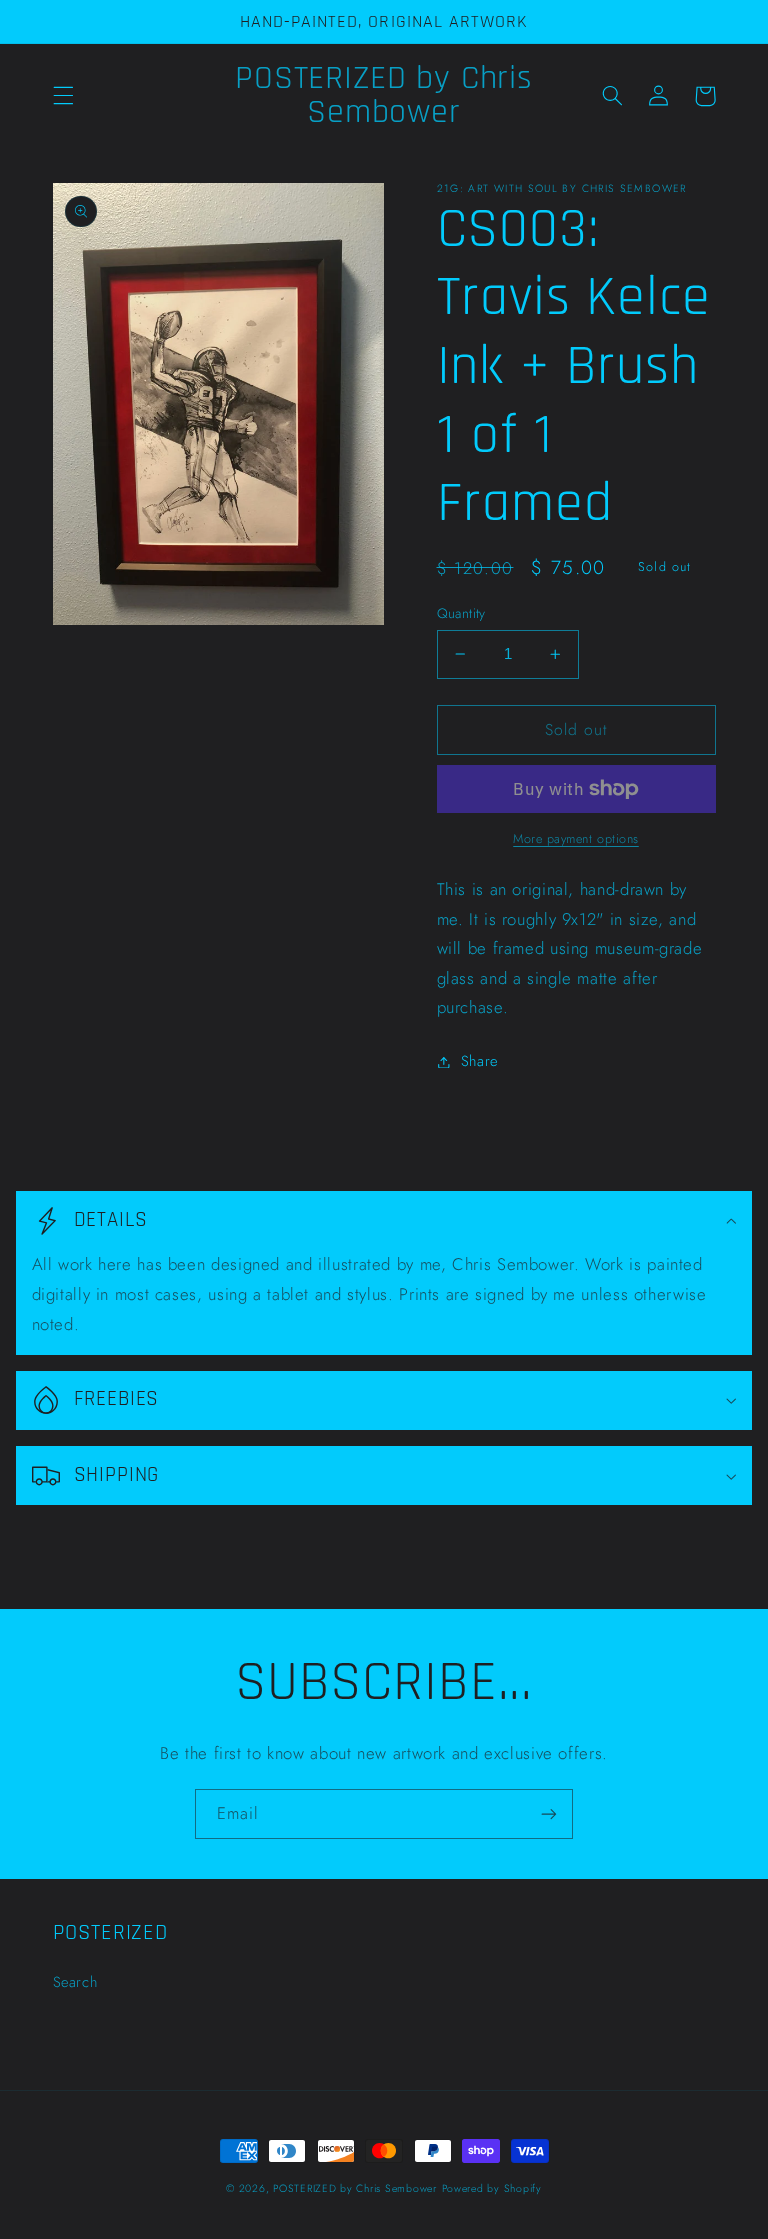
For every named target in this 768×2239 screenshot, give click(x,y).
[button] (63, 96)
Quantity (461, 613)
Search (75, 1982)
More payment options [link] (576, 839)
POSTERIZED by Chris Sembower (355, 2188)
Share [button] (479, 1061)
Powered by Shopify (492, 2188)
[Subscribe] (549, 1813)
